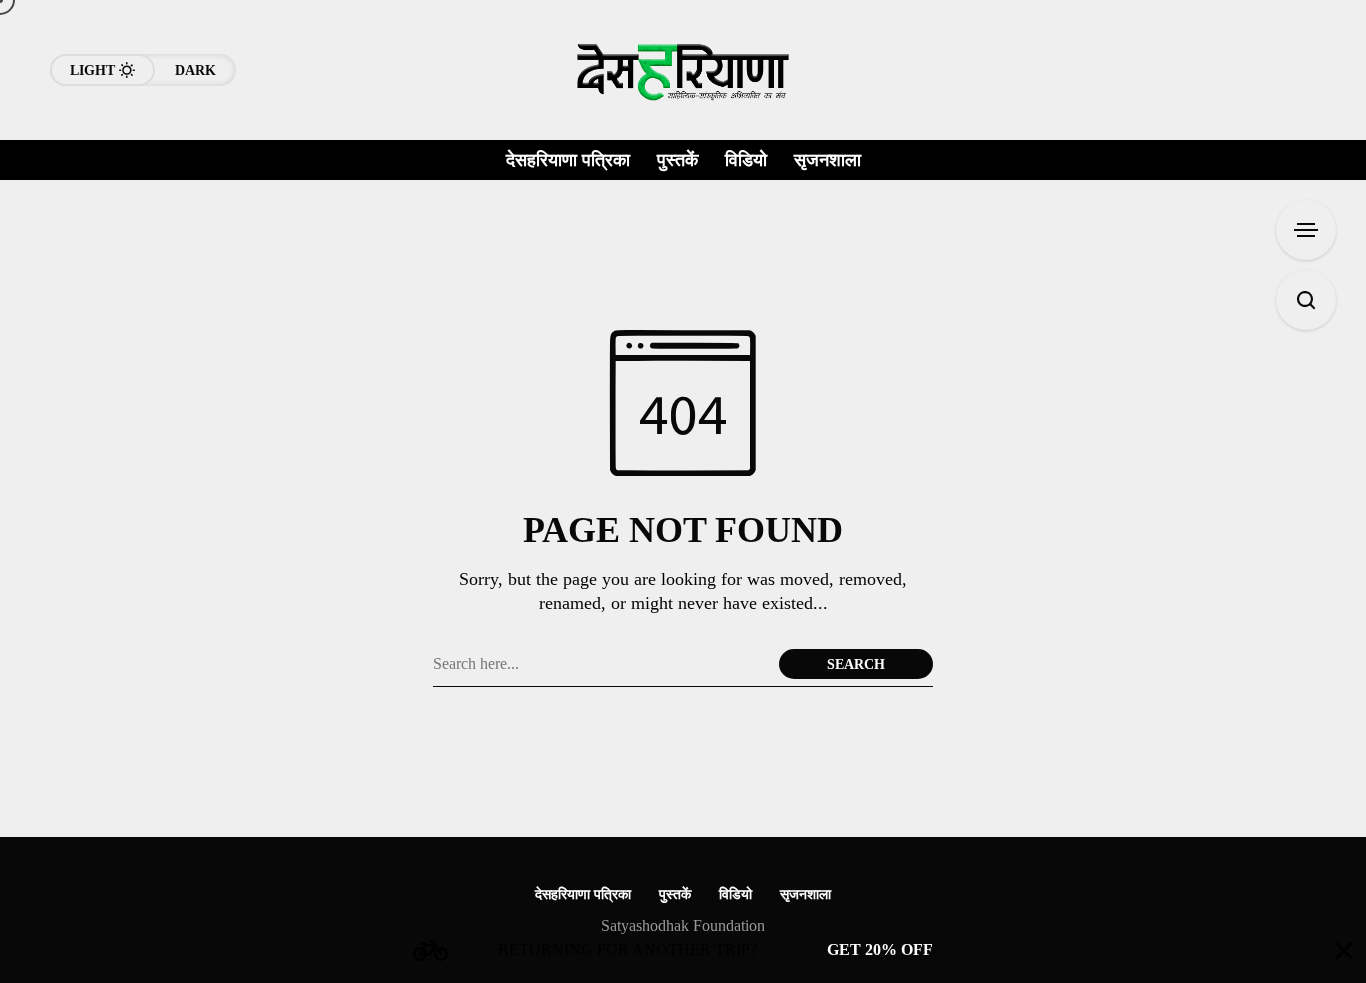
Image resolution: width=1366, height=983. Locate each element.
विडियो (735, 894)
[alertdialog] (683, 950)
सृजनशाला (805, 894)
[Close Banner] (1344, 951)
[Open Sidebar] (1306, 230)
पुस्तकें (675, 894)
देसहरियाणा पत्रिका (583, 894)
